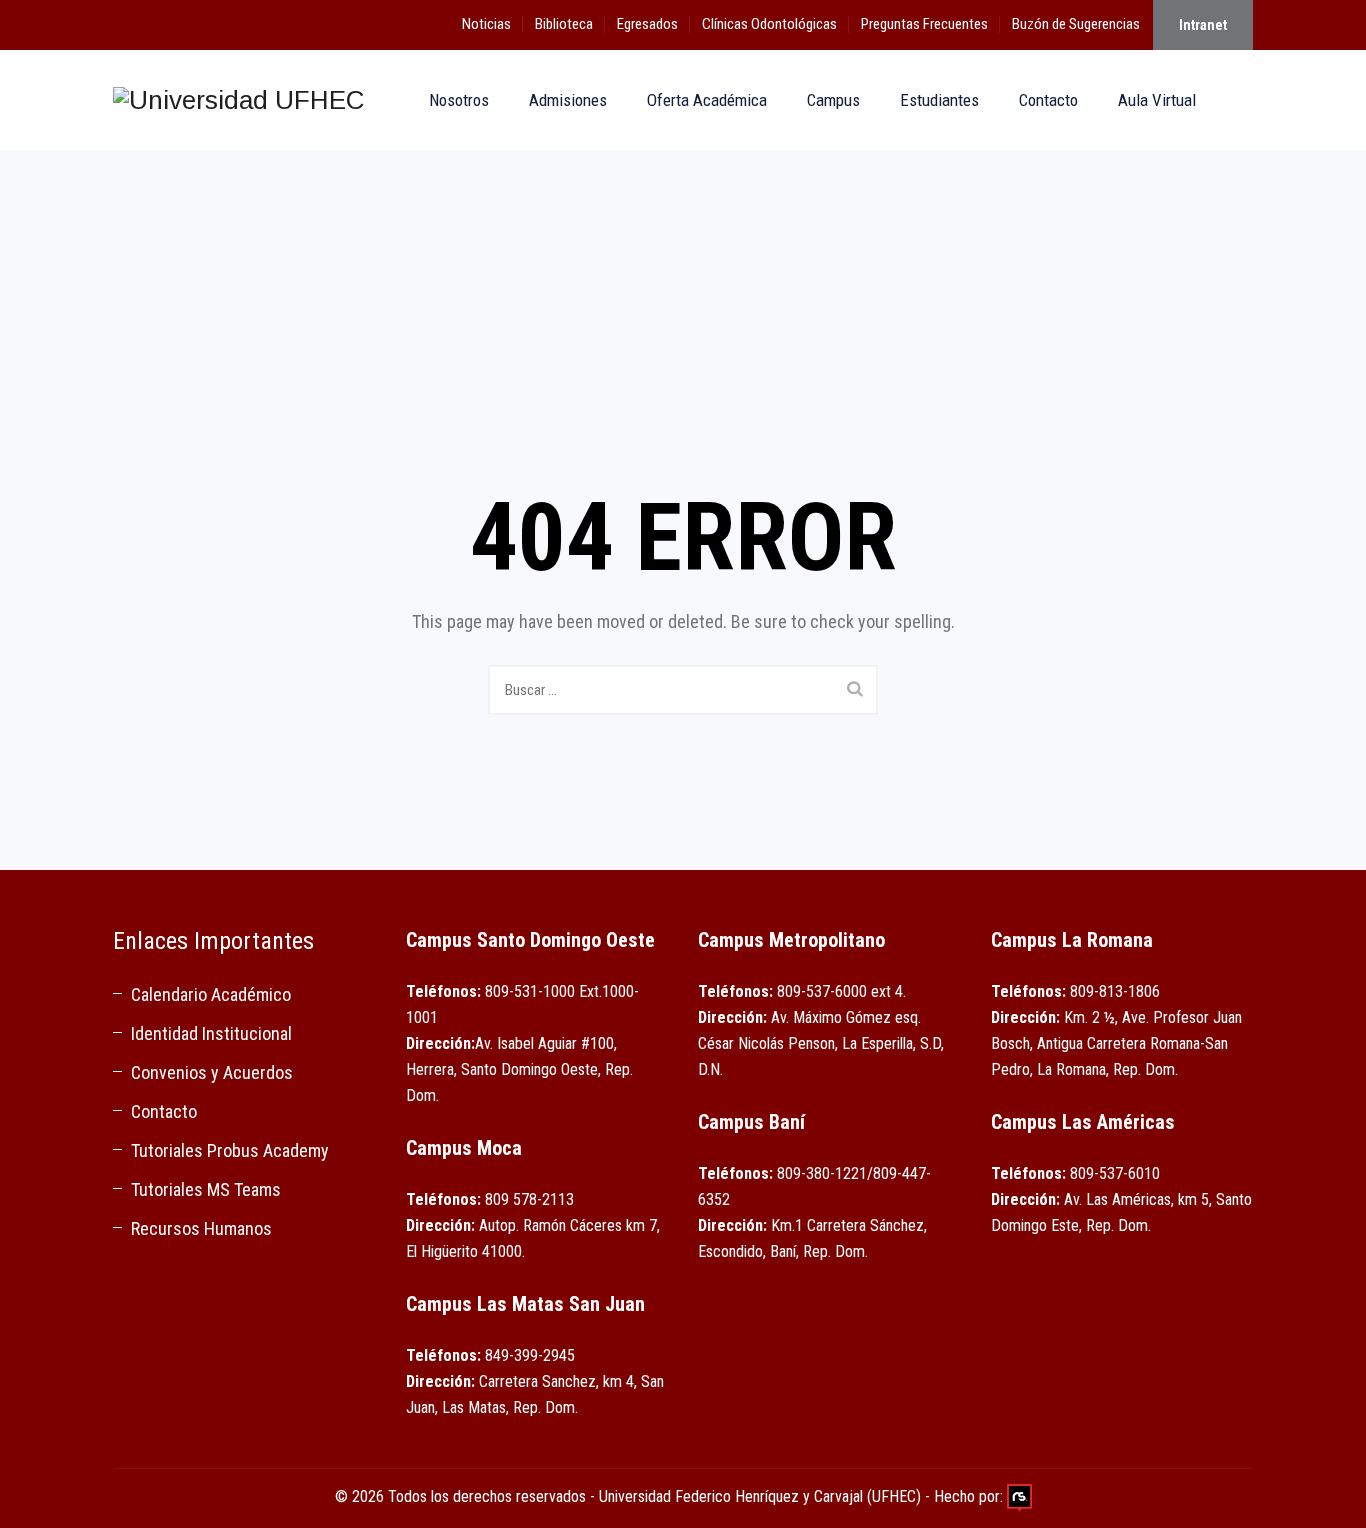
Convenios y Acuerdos (212, 1072)
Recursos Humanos (201, 1228)
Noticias (486, 24)
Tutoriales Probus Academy (230, 1150)
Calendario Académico (211, 994)
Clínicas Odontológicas (769, 24)
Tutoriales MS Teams (206, 1189)
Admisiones (568, 100)
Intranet (1203, 25)
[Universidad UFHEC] (238, 100)
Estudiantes (939, 100)
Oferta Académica (707, 100)
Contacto (1048, 100)
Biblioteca (564, 24)
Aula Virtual (1157, 100)
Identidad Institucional (211, 1033)
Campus (833, 100)
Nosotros (459, 100)
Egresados (647, 24)
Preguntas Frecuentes (924, 24)
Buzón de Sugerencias (1076, 24)
